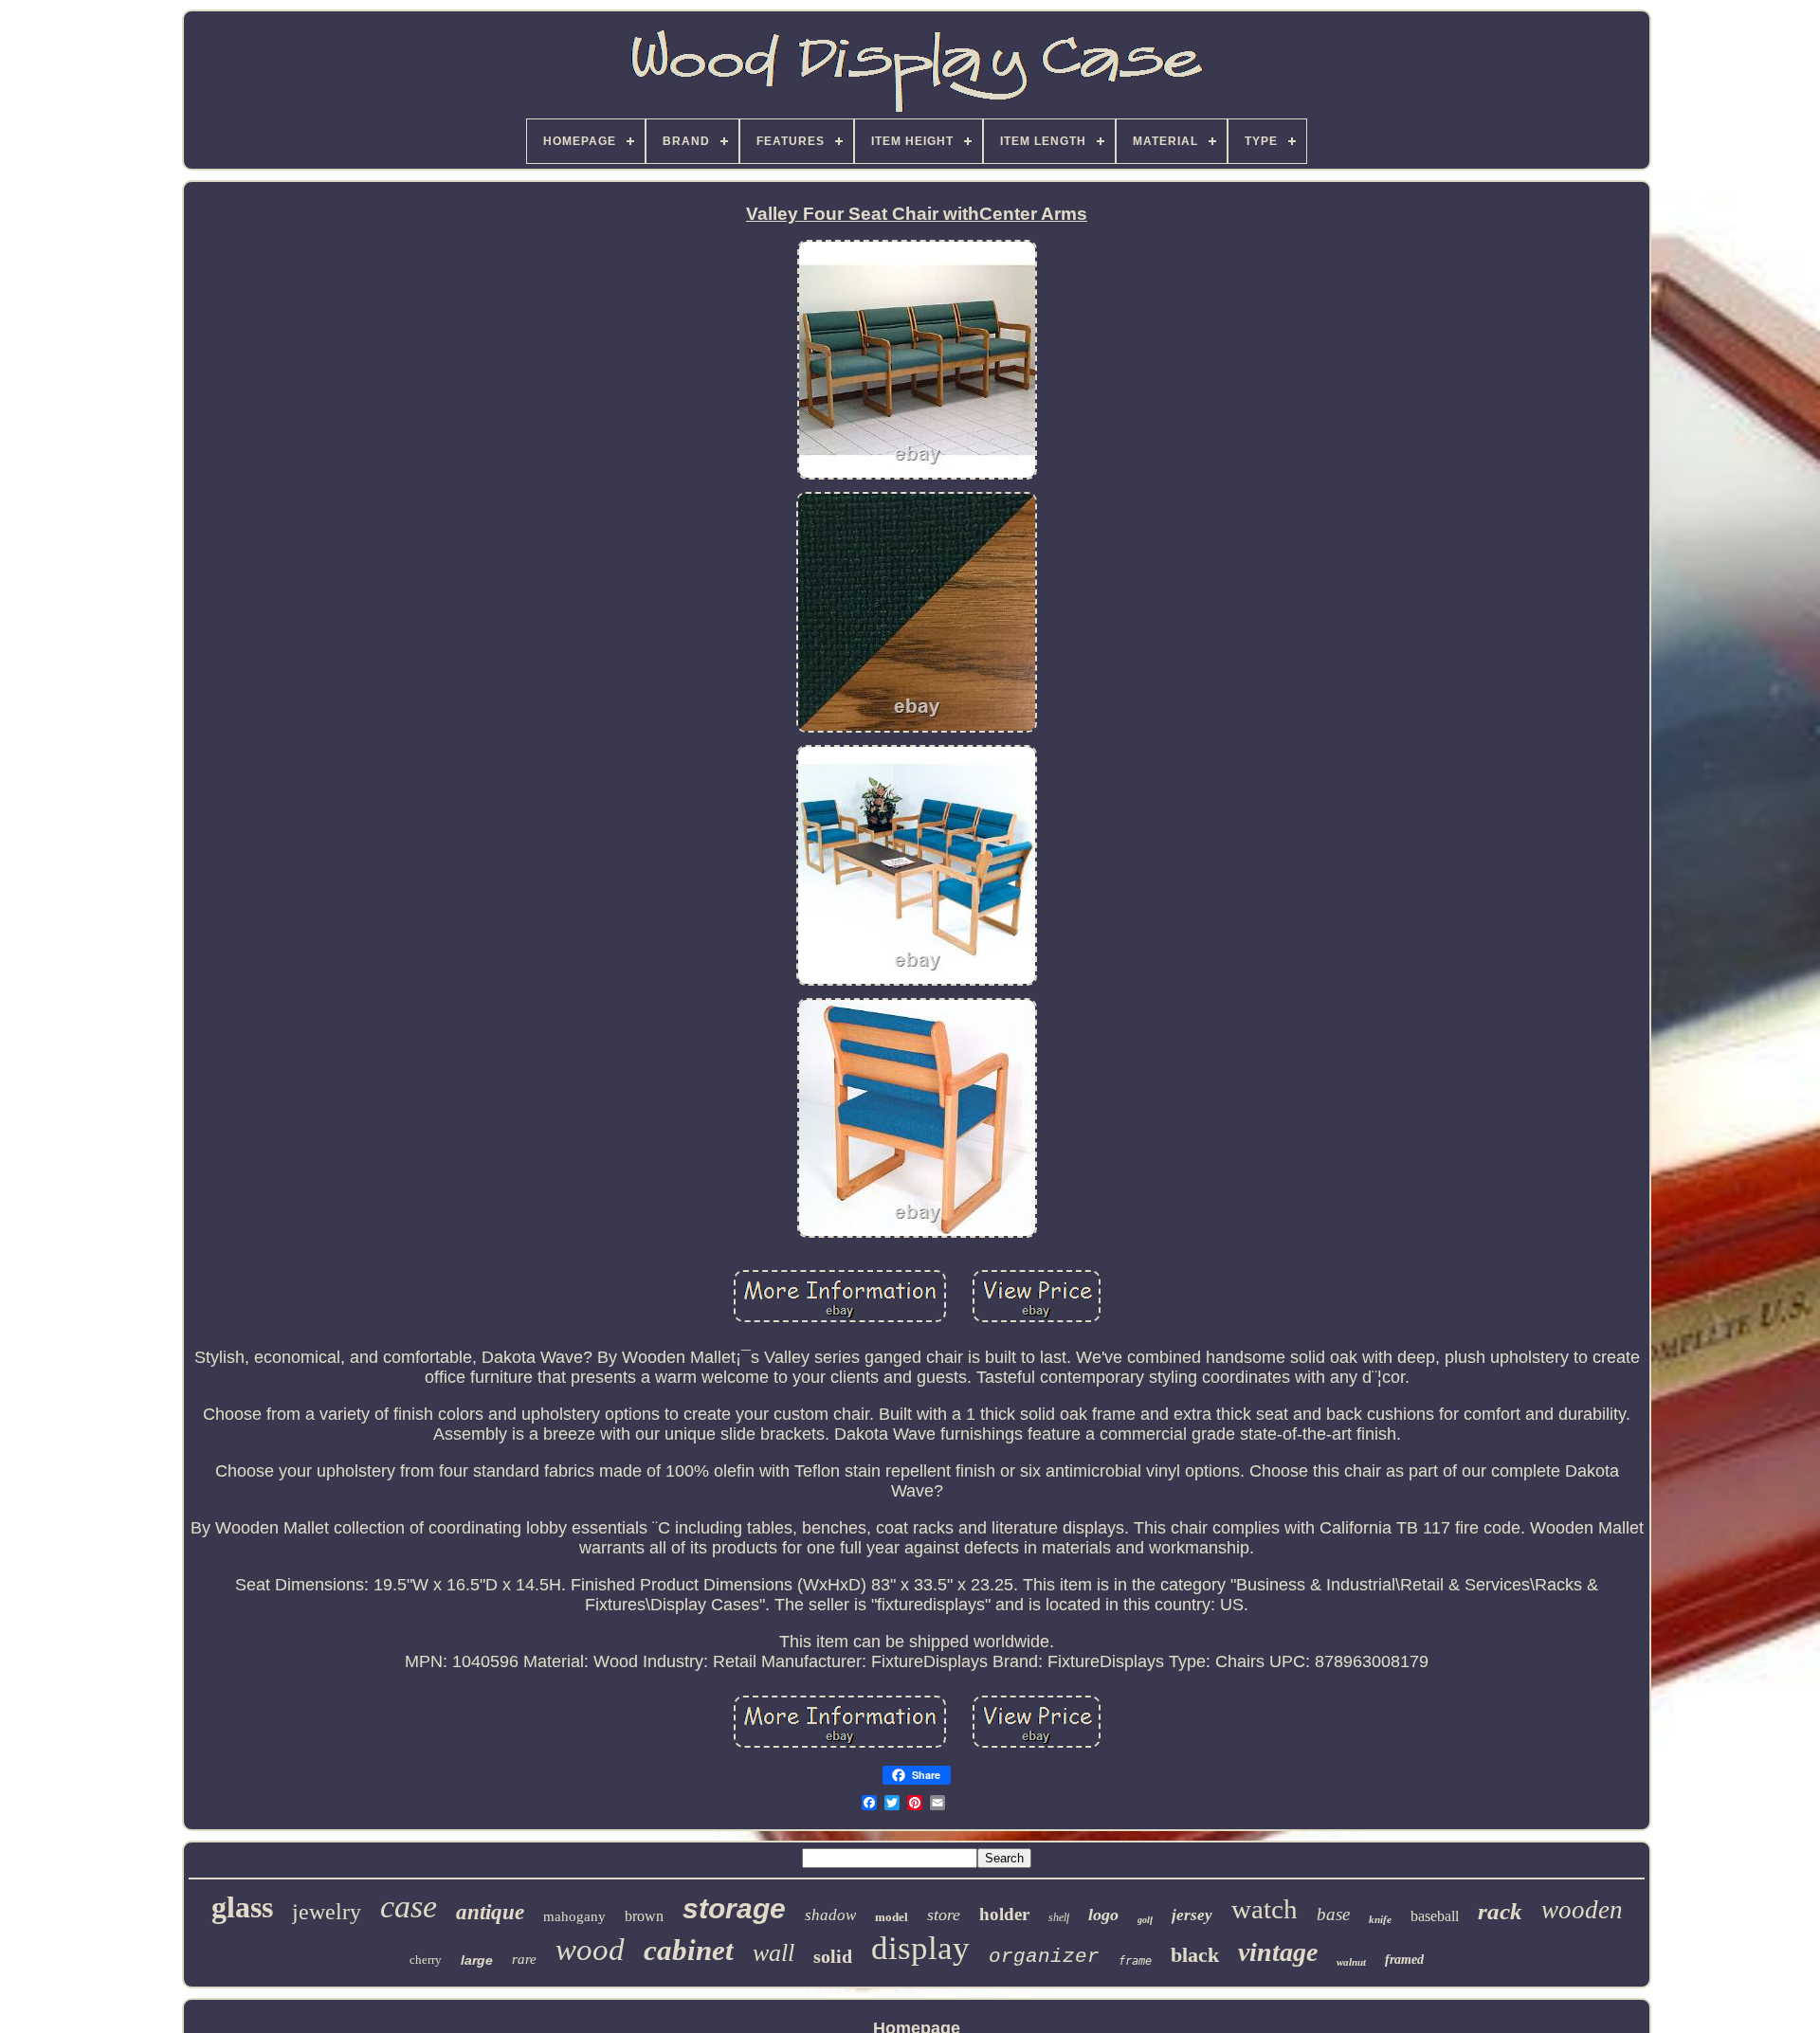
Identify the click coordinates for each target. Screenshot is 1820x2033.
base (1333, 1914)
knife (1380, 1919)
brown (644, 1916)
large (477, 1960)
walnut (1351, 1962)
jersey (1192, 1915)
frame (1135, 1961)
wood (590, 1950)
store (944, 1915)
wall (773, 1953)
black (1195, 1955)
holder (1004, 1914)
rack (1500, 1911)
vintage (1278, 1952)
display (920, 1948)
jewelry (327, 1912)
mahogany (574, 1916)
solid (833, 1956)
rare (524, 1959)
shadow (830, 1915)
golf (1145, 1920)
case (409, 1906)
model (892, 1917)
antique (490, 1912)
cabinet (689, 1950)
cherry (426, 1960)
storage (734, 1908)
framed (1404, 1960)
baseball (1435, 1916)
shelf (1059, 1917)
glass (242, 1907)
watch (1265, 1909)
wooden (1582, 1910)
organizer (1044, 1957)
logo (1103, 1915)
